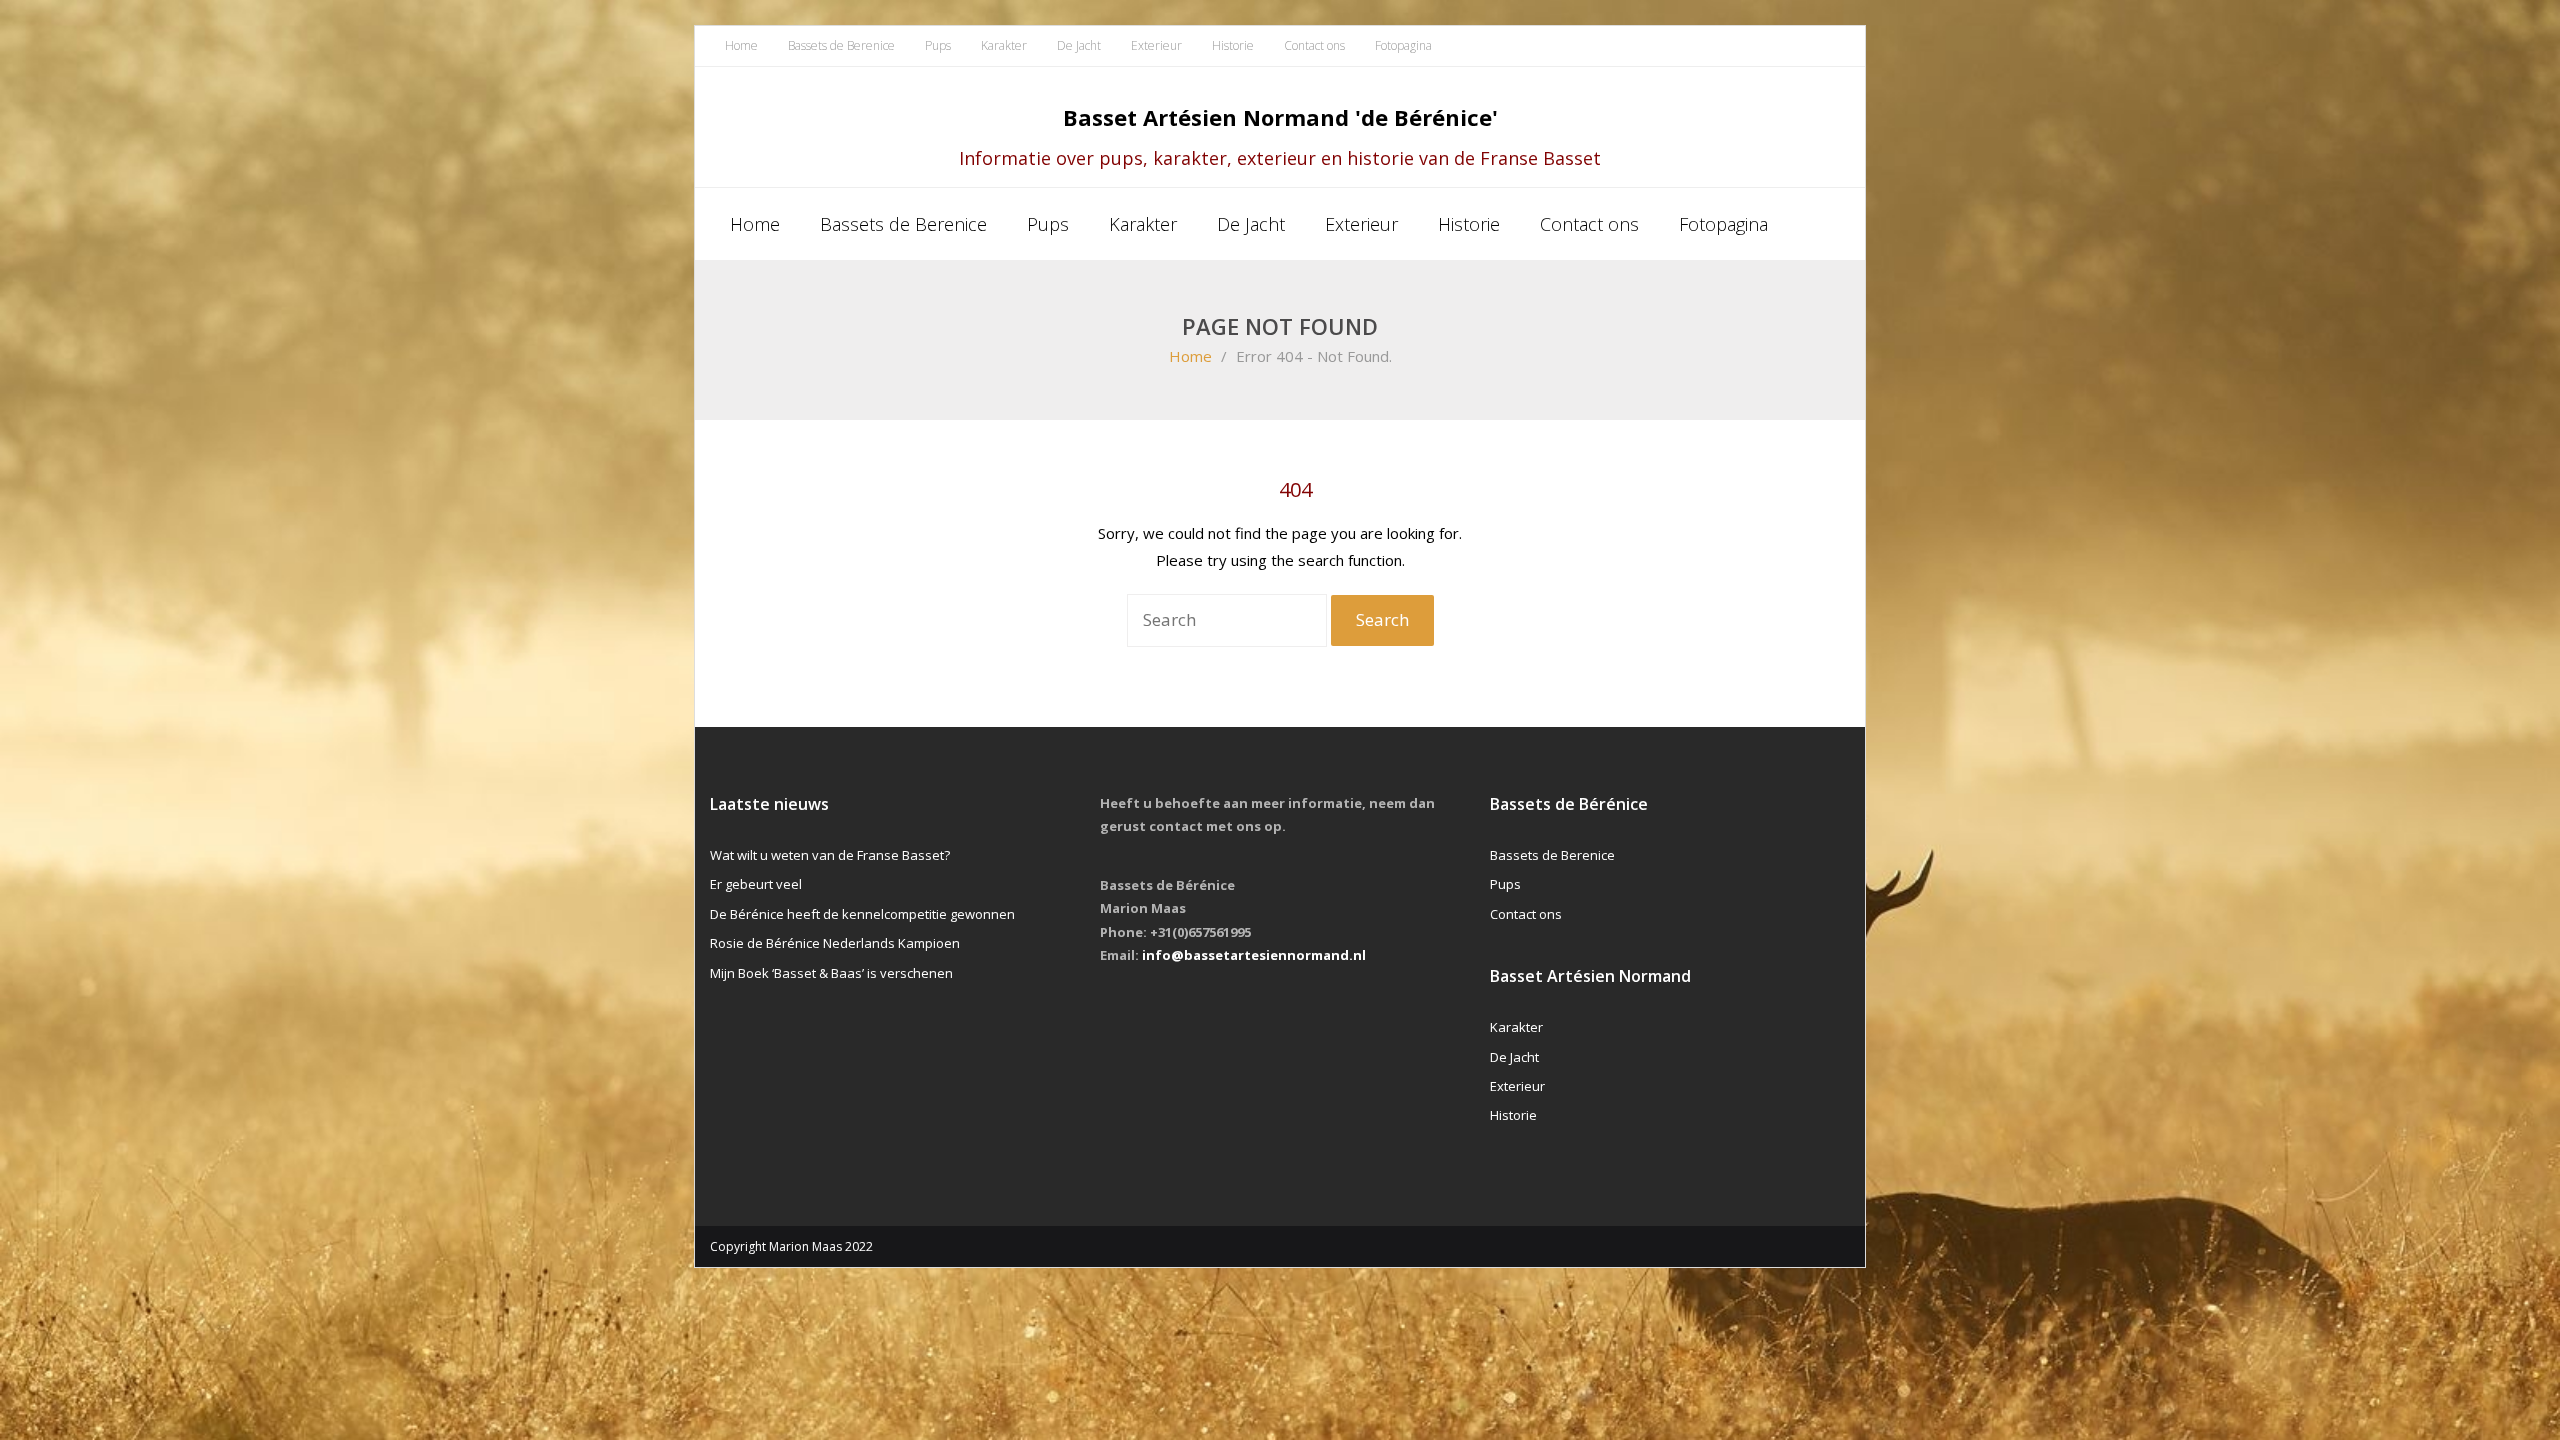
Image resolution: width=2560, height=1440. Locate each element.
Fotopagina (1403, 45)
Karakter (1004, 45)
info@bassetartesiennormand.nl (1254, 955)
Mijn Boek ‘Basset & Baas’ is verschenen (831, 973)
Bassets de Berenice (841, 45)
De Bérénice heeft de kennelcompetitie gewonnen (862, 914)
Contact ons (1314, 45)
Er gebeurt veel (756, 884)
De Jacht (1079, 45)
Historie (1233, 45)
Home (741, 45)
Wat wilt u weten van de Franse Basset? (830, 855)
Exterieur (1156, 45)
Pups (938, 45)
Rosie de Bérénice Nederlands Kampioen (835, 943)
